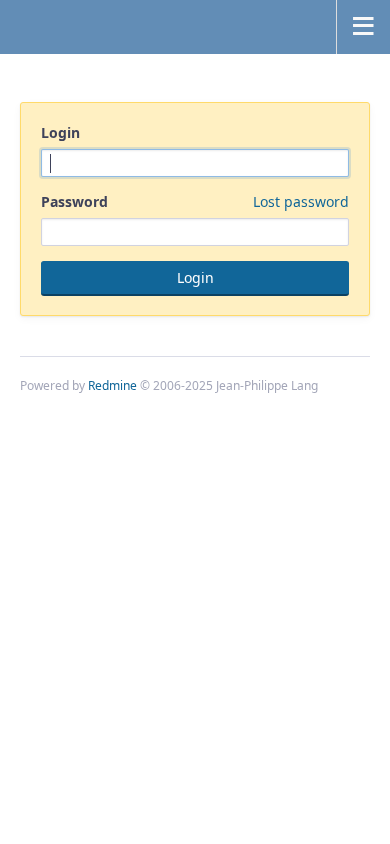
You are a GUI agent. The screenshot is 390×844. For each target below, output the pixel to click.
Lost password (301, 201)
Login (60, 132)
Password (195, 201)
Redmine (112, 385)
